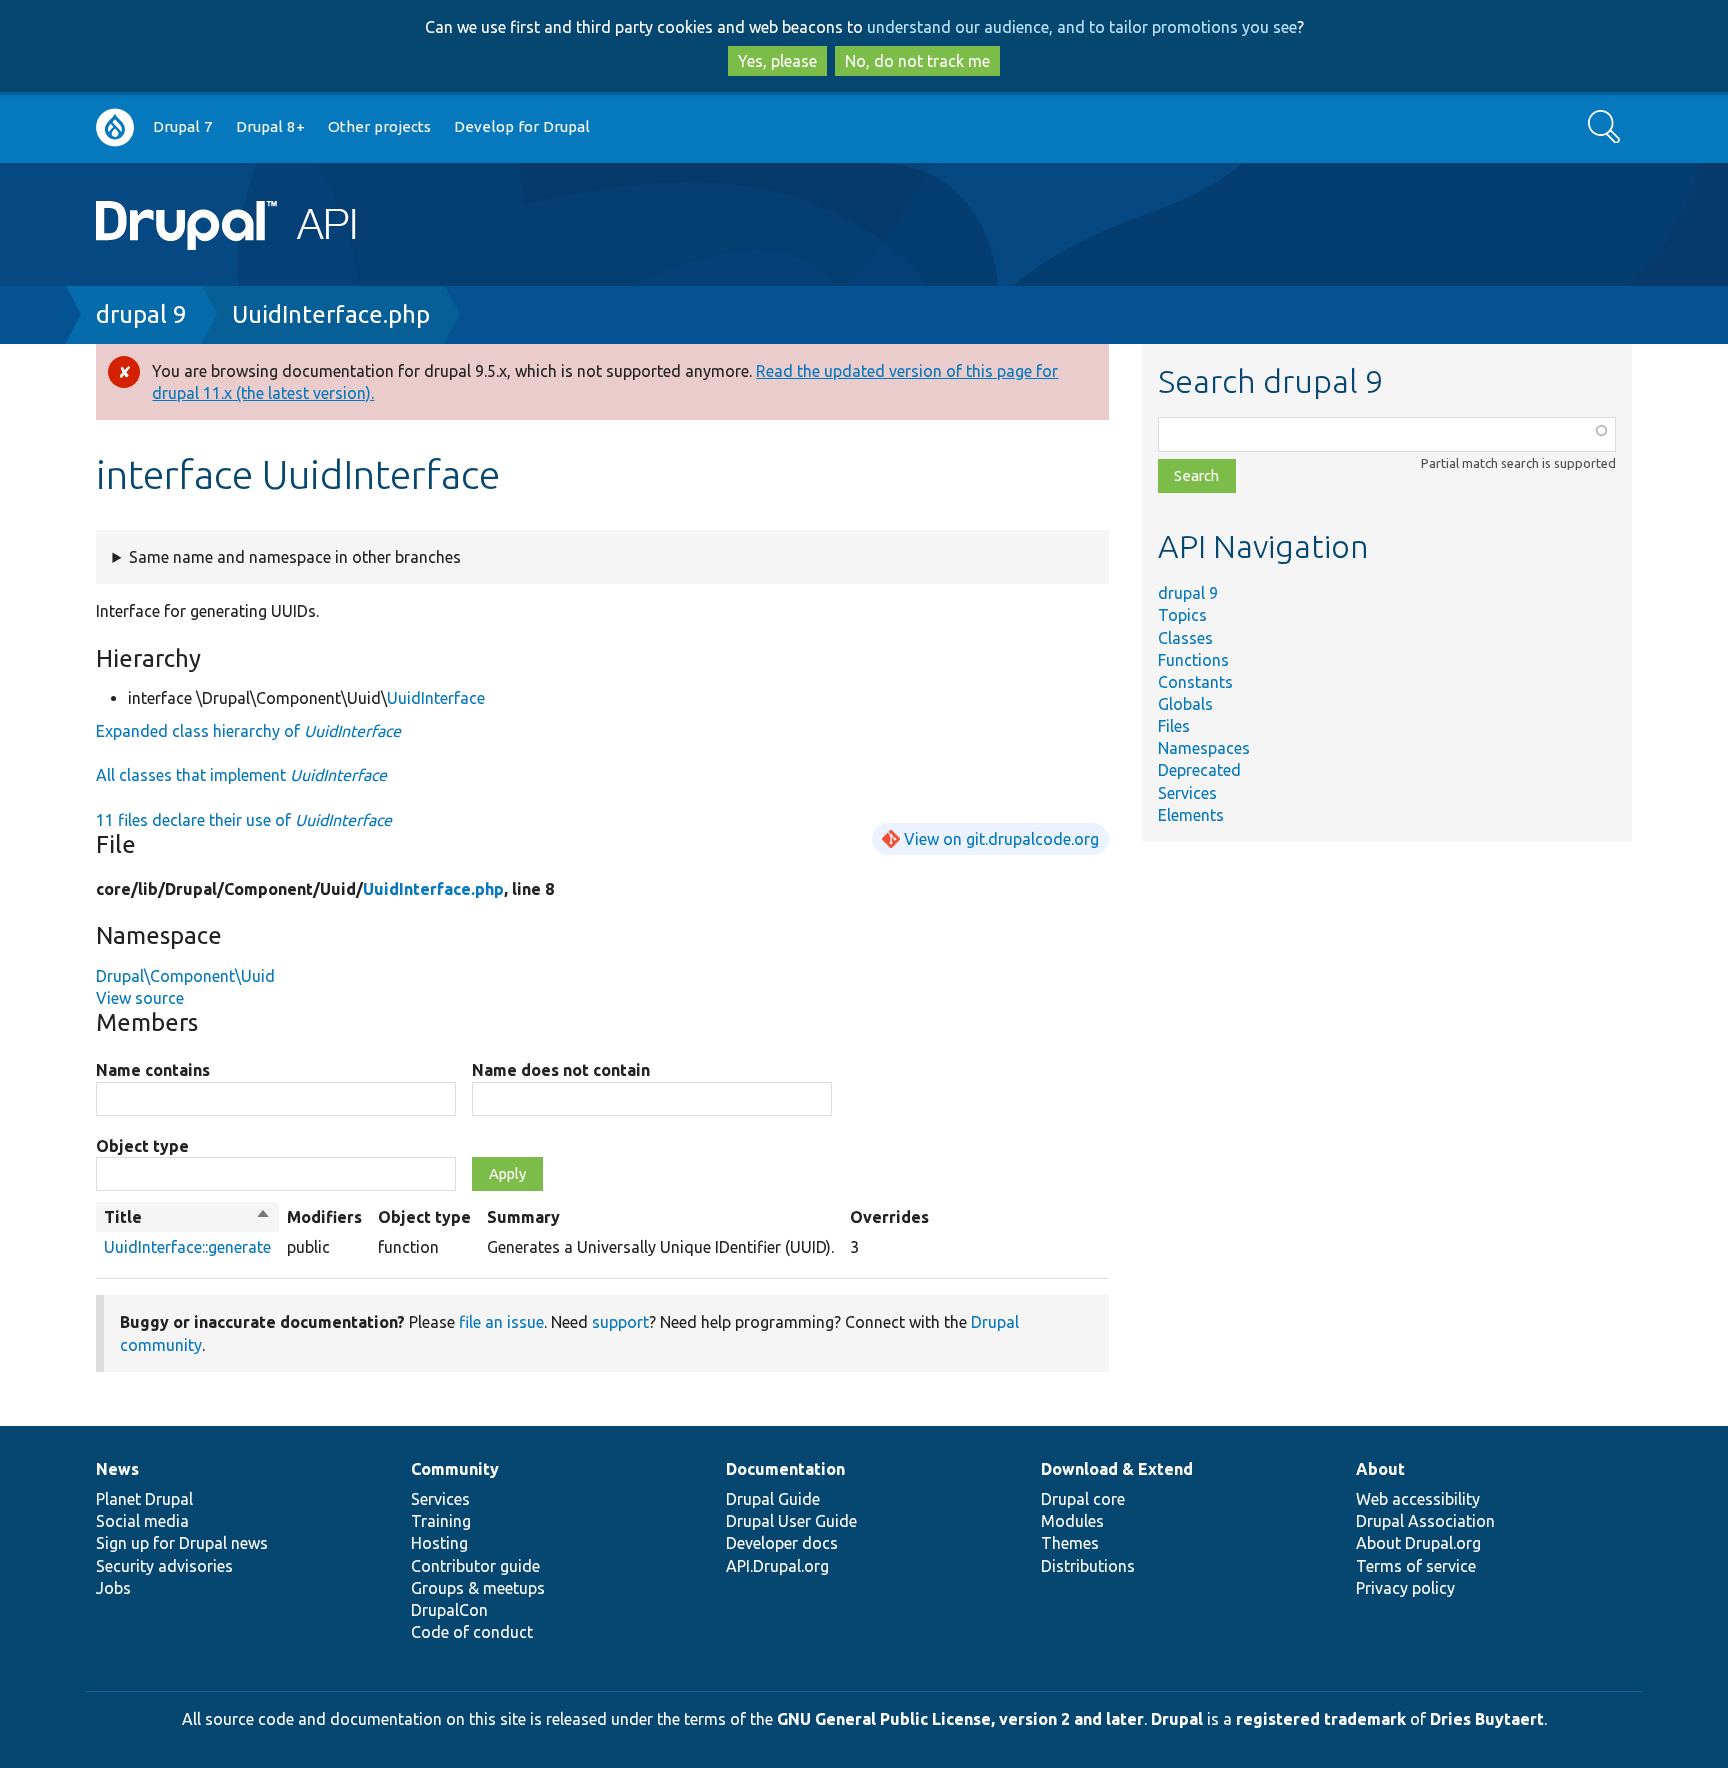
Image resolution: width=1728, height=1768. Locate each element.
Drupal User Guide (791, 1521)
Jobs (113, 1588)
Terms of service (1416, 1566)
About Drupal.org (1418, 1543)
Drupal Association (1425, 1521)
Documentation (785, 1469)
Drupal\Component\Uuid (185, 976)
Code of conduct (472, 1632)
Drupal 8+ (270, 126)
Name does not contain (561, 1070)
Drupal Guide (773, 1499)
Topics (1182, 615)
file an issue (501, 1322)
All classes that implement (241, 775)
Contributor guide (475, 1566)
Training (441, 1521)
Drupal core (1083, 1499)
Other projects (379, 126)
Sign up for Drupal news (182, 1543)
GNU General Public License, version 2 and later (960, 1719)
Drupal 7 (183, 126)
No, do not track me (917, 61)
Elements (1191, 815)
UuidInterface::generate (187, 1247)
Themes (1070, 1543)
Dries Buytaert (1487, 1719)
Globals (1185, 704)
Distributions (1088, 1566)
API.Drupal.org (777, 1566)
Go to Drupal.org (115, 127)
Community (455, 1469)
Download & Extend (1117, 1469)
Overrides (889, 1217)
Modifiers (324, 1217)
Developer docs (782, 1543)
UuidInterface (436, 698)
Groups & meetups (478, 1588)
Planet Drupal (144, 1499)
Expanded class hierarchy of (248, 731)
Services (1187, 793)
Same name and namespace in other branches (295, 557)
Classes (1185, 638)
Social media (142, 1521)
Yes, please (777, 61)
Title (187, 1218)
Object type (142, 1146)
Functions (1193, 660)
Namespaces (1204, 748)
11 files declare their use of (244, 820)
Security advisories (164, 1566)
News (117, 1469)
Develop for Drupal (522, 126)
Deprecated (1199, 770)
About (1380, 1469)
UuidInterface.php (331, 314)
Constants (1195, 682)
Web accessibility (1418, 1499)
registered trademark (1321, 1719)
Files (1174, 726)
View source (140, 998)
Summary (523, 1217)
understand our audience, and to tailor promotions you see (1082, 27)
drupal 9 (141, 314)
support (620, 1322)
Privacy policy (1405, 1588)
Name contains (153, 1070)
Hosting (439, 1543)
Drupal (1177, 1719)
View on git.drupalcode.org (1001, 839)
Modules (1072, 1521)
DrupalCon (449, 1610)
